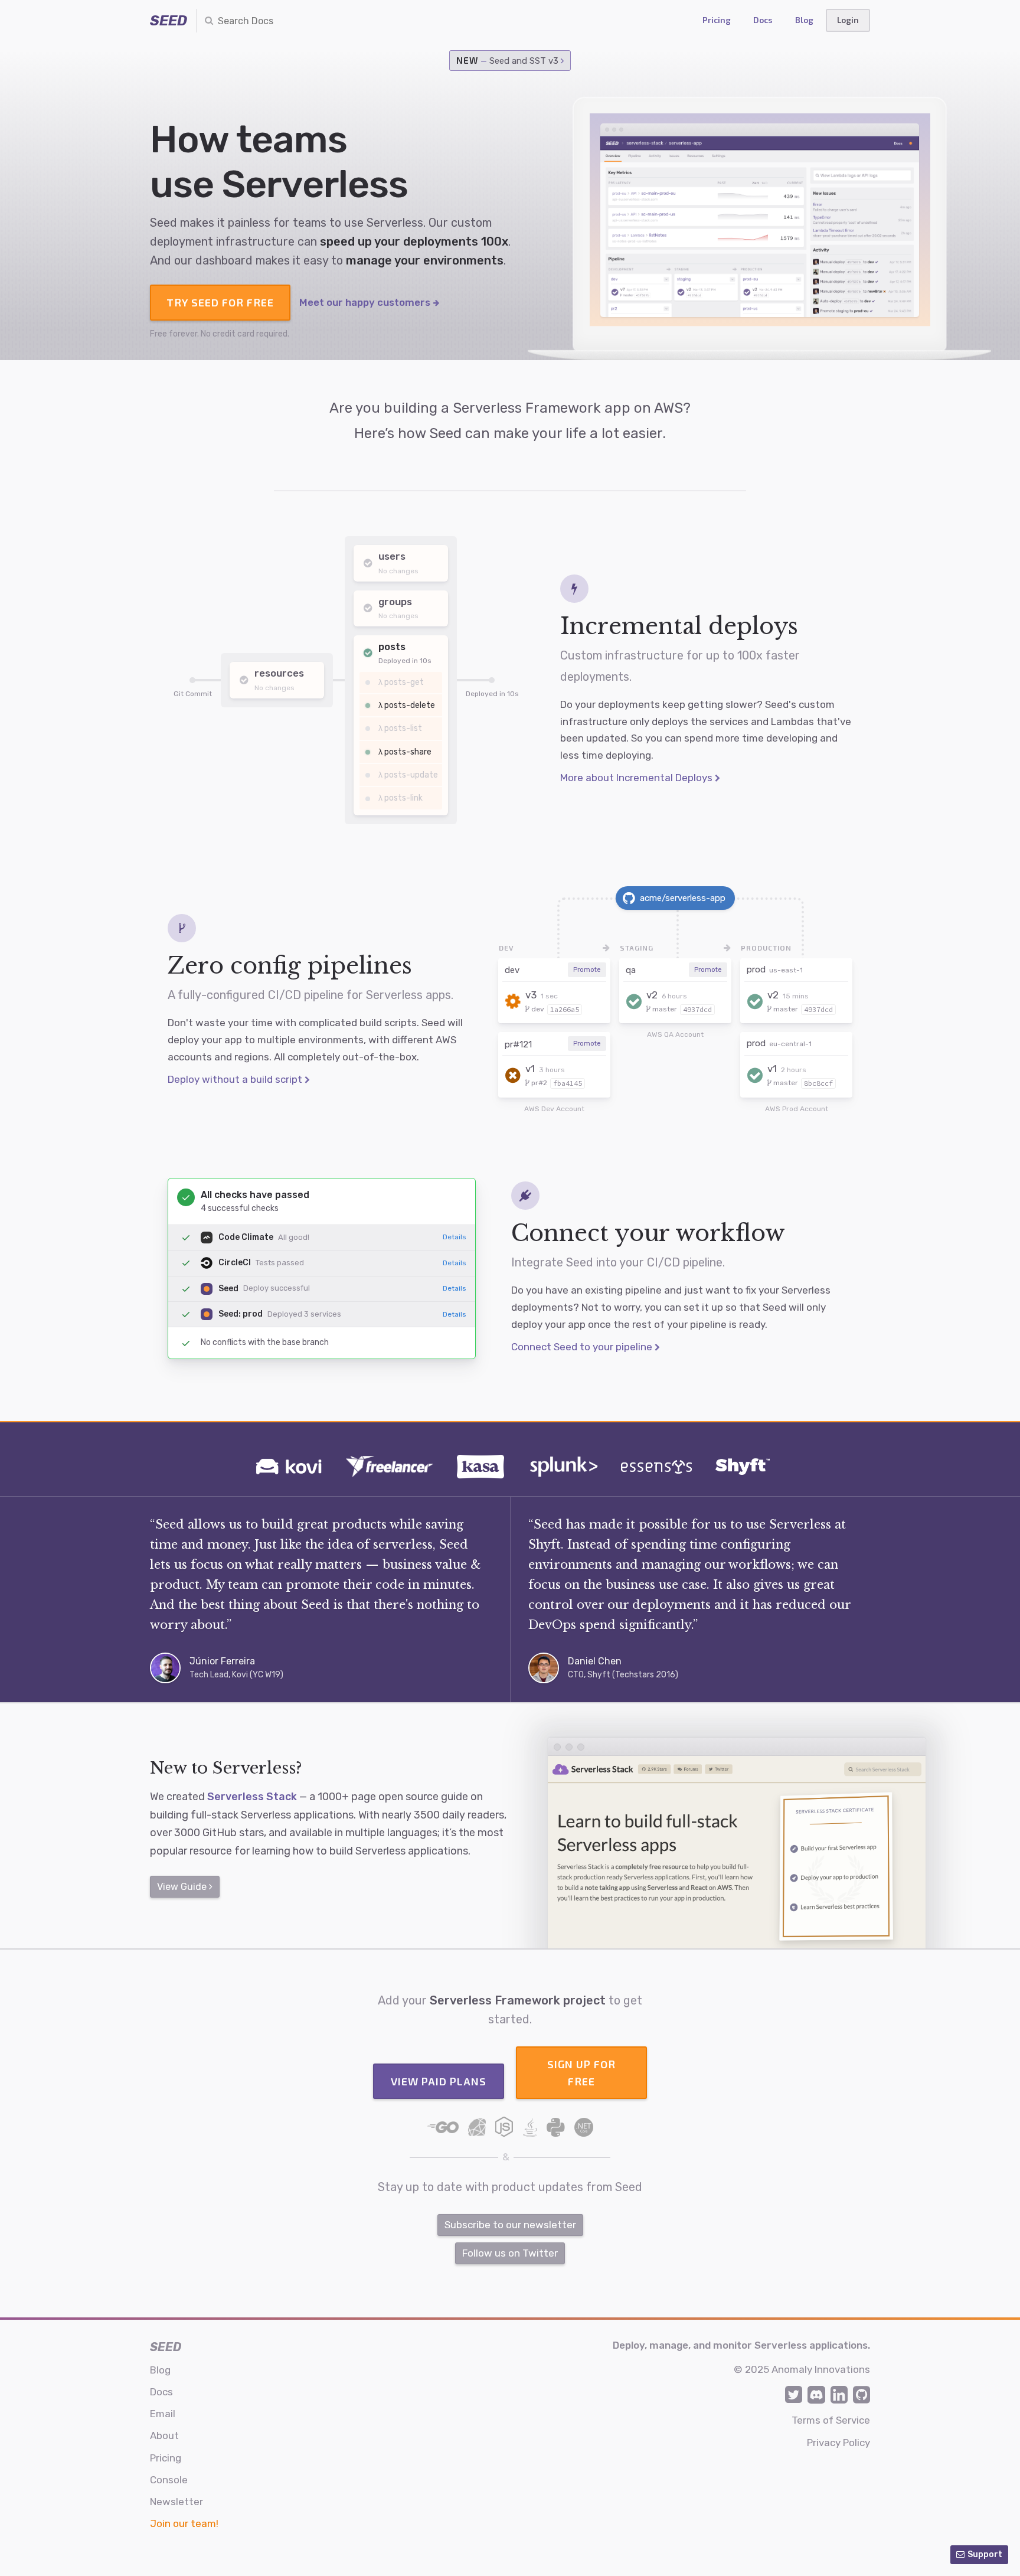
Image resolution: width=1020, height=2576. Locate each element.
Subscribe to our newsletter (510, 2225)
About (164, 2435)
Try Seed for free (220, 302)
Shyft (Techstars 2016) (633, 1675)
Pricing (717, 20)
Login (848, 20)
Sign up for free (581, 2073)
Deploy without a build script (236, 1079)
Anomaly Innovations (821, 2369)
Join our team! (184, 2523)
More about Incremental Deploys (637, 778)
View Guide (183, 1887)
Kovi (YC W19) (258, 1675)
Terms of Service (831, 2420)
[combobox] (266, 21)
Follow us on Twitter (510, 2253)
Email (163, 2414)
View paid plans (439, 2081)
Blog (804, 20)
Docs (763, 20)
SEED (169, 21)
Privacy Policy (838, 2443)
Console (169, 2480)
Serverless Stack (252, 1797)
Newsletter (176, 2502)
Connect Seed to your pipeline (583, 1347)
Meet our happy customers (366, 302)
